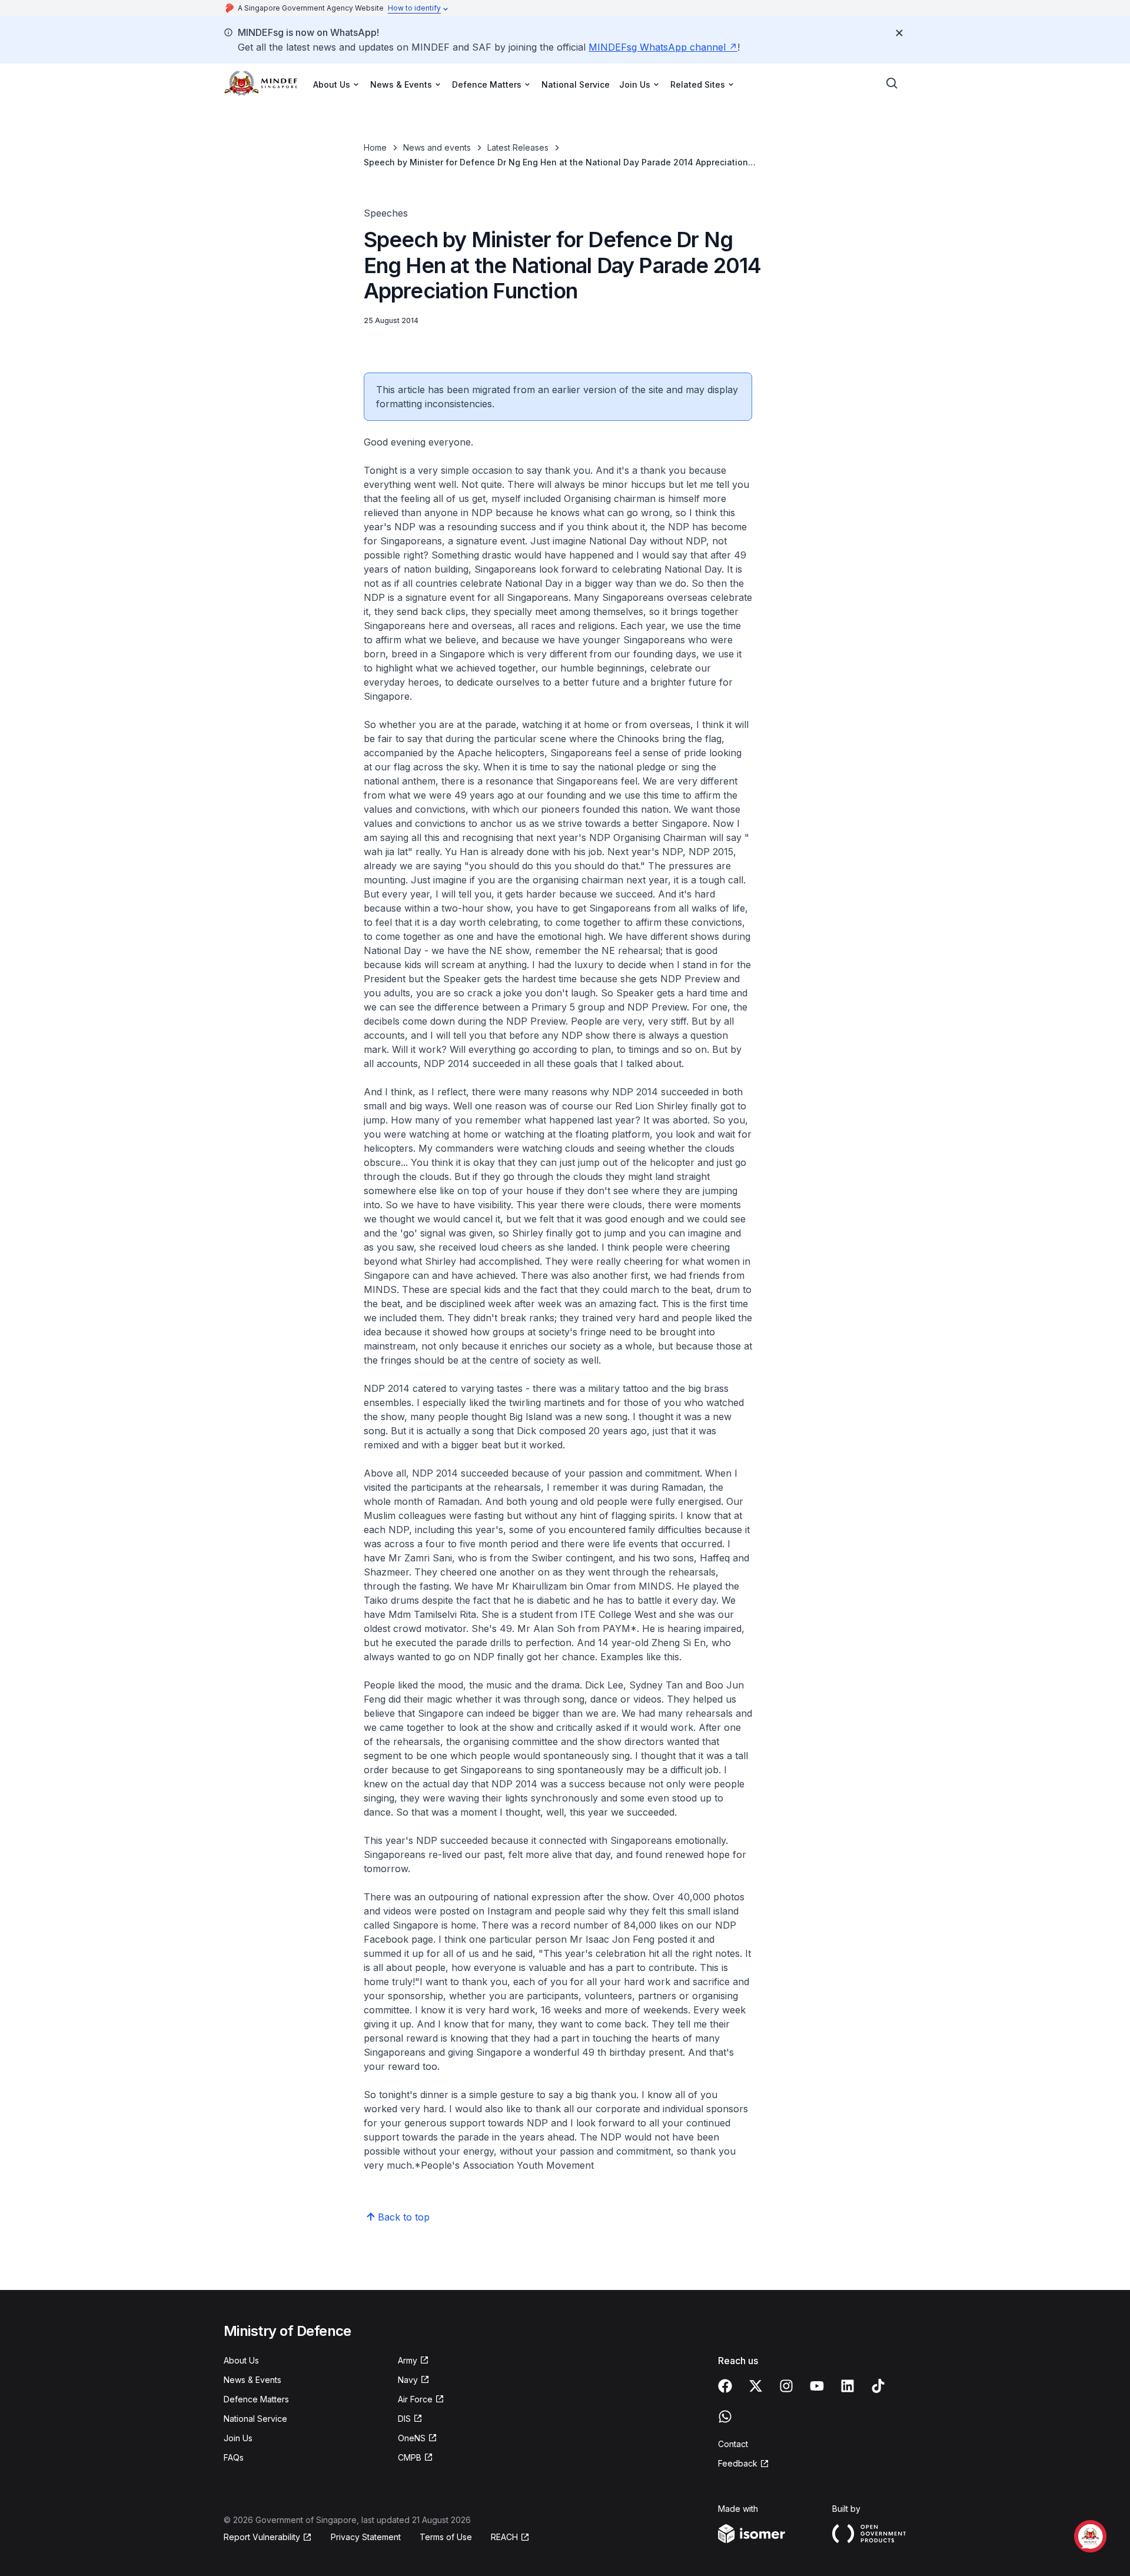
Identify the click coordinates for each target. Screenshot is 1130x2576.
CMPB (410, 2457)
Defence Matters (256, 2399)
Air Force (415, 2399)
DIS (404, 2419)
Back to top (404, 2217)
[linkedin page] (847, 2386)
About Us (241, 2360)
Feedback (738, 2463)
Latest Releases (518, 147)
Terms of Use (446, 2537)
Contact (733, 2444)
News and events (437, 147)
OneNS (412, 2438)
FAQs (234, 2457)
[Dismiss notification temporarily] (899, 33)
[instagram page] (786, 2386)
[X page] (756, 2386)
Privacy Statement (366, 2537)
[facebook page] (725, 2386)
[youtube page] (817, 2386)
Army (408, 2360)
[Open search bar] (892, 84)
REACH (504, 2537)
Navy (408, 2380)
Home (375, 147)
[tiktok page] (878, 2386)
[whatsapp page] (725, 2417)
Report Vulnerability (262, 2537)
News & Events (252, 2380)
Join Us (238, 2438)
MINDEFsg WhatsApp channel (657, 47)
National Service (576, 84)
